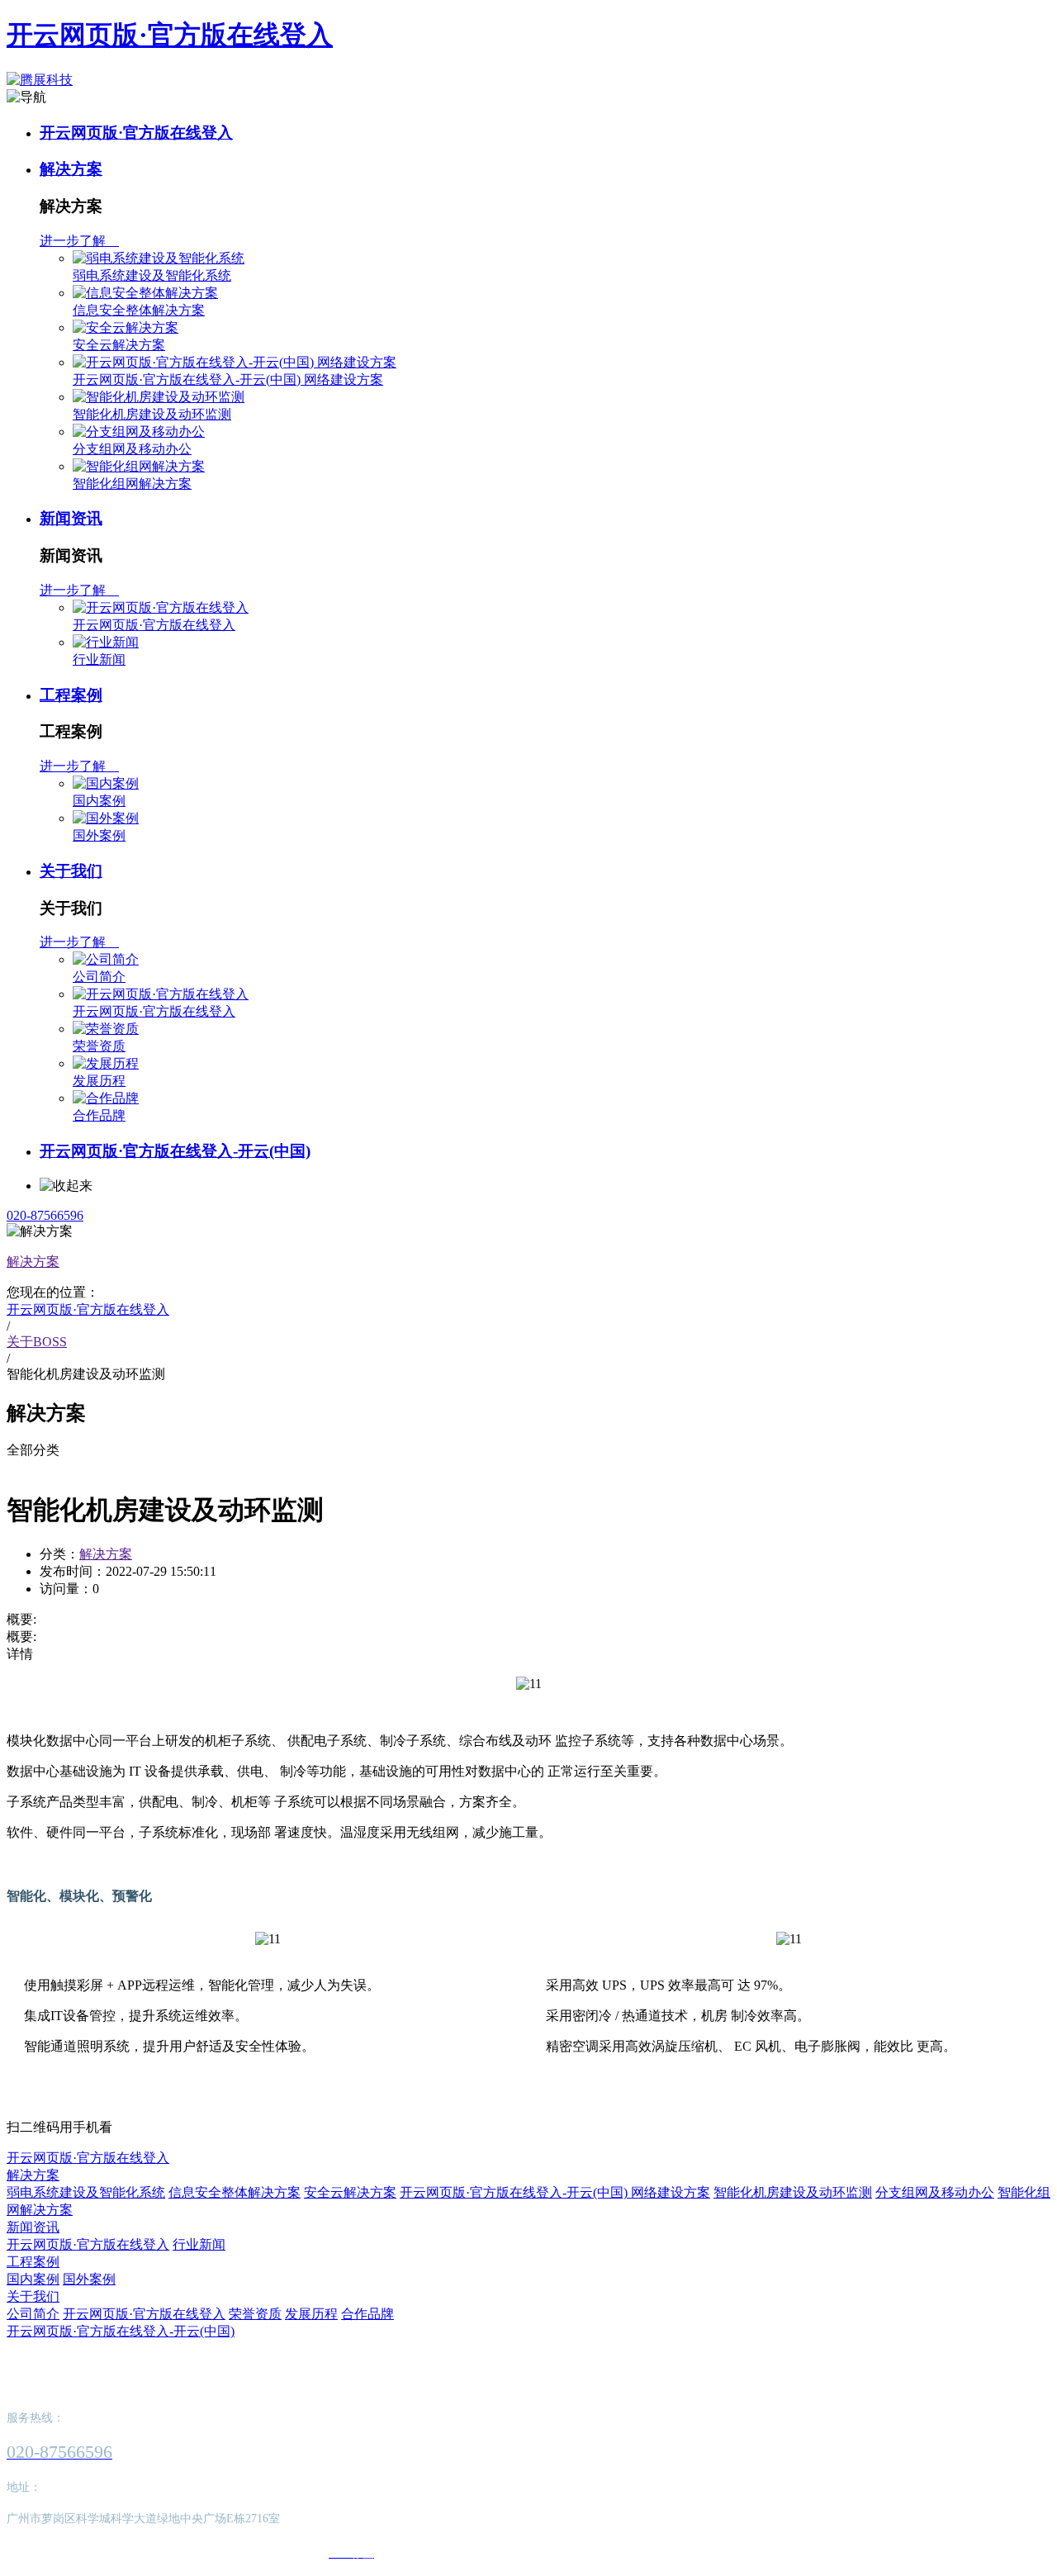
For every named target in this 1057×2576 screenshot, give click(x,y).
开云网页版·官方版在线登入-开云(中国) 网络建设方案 (228, 380)
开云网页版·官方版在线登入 (170, 35)
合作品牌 (99, 1115)
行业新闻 (99, 659)
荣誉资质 (99, 1046)
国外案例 (99, 835)
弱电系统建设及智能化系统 (152, 275)
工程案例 (71, 695)
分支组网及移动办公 (132, 449)
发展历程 (99, 1081)
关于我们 (71, 871)
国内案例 (99, 801)
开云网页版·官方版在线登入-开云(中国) (175, 1151)
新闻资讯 (71, 518)
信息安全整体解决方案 (139, 310)
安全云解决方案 (119, 345)
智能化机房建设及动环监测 (152, 414)
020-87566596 (45, 1215)
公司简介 (99, 977)
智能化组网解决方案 (132, 484)
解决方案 (71, 169)
